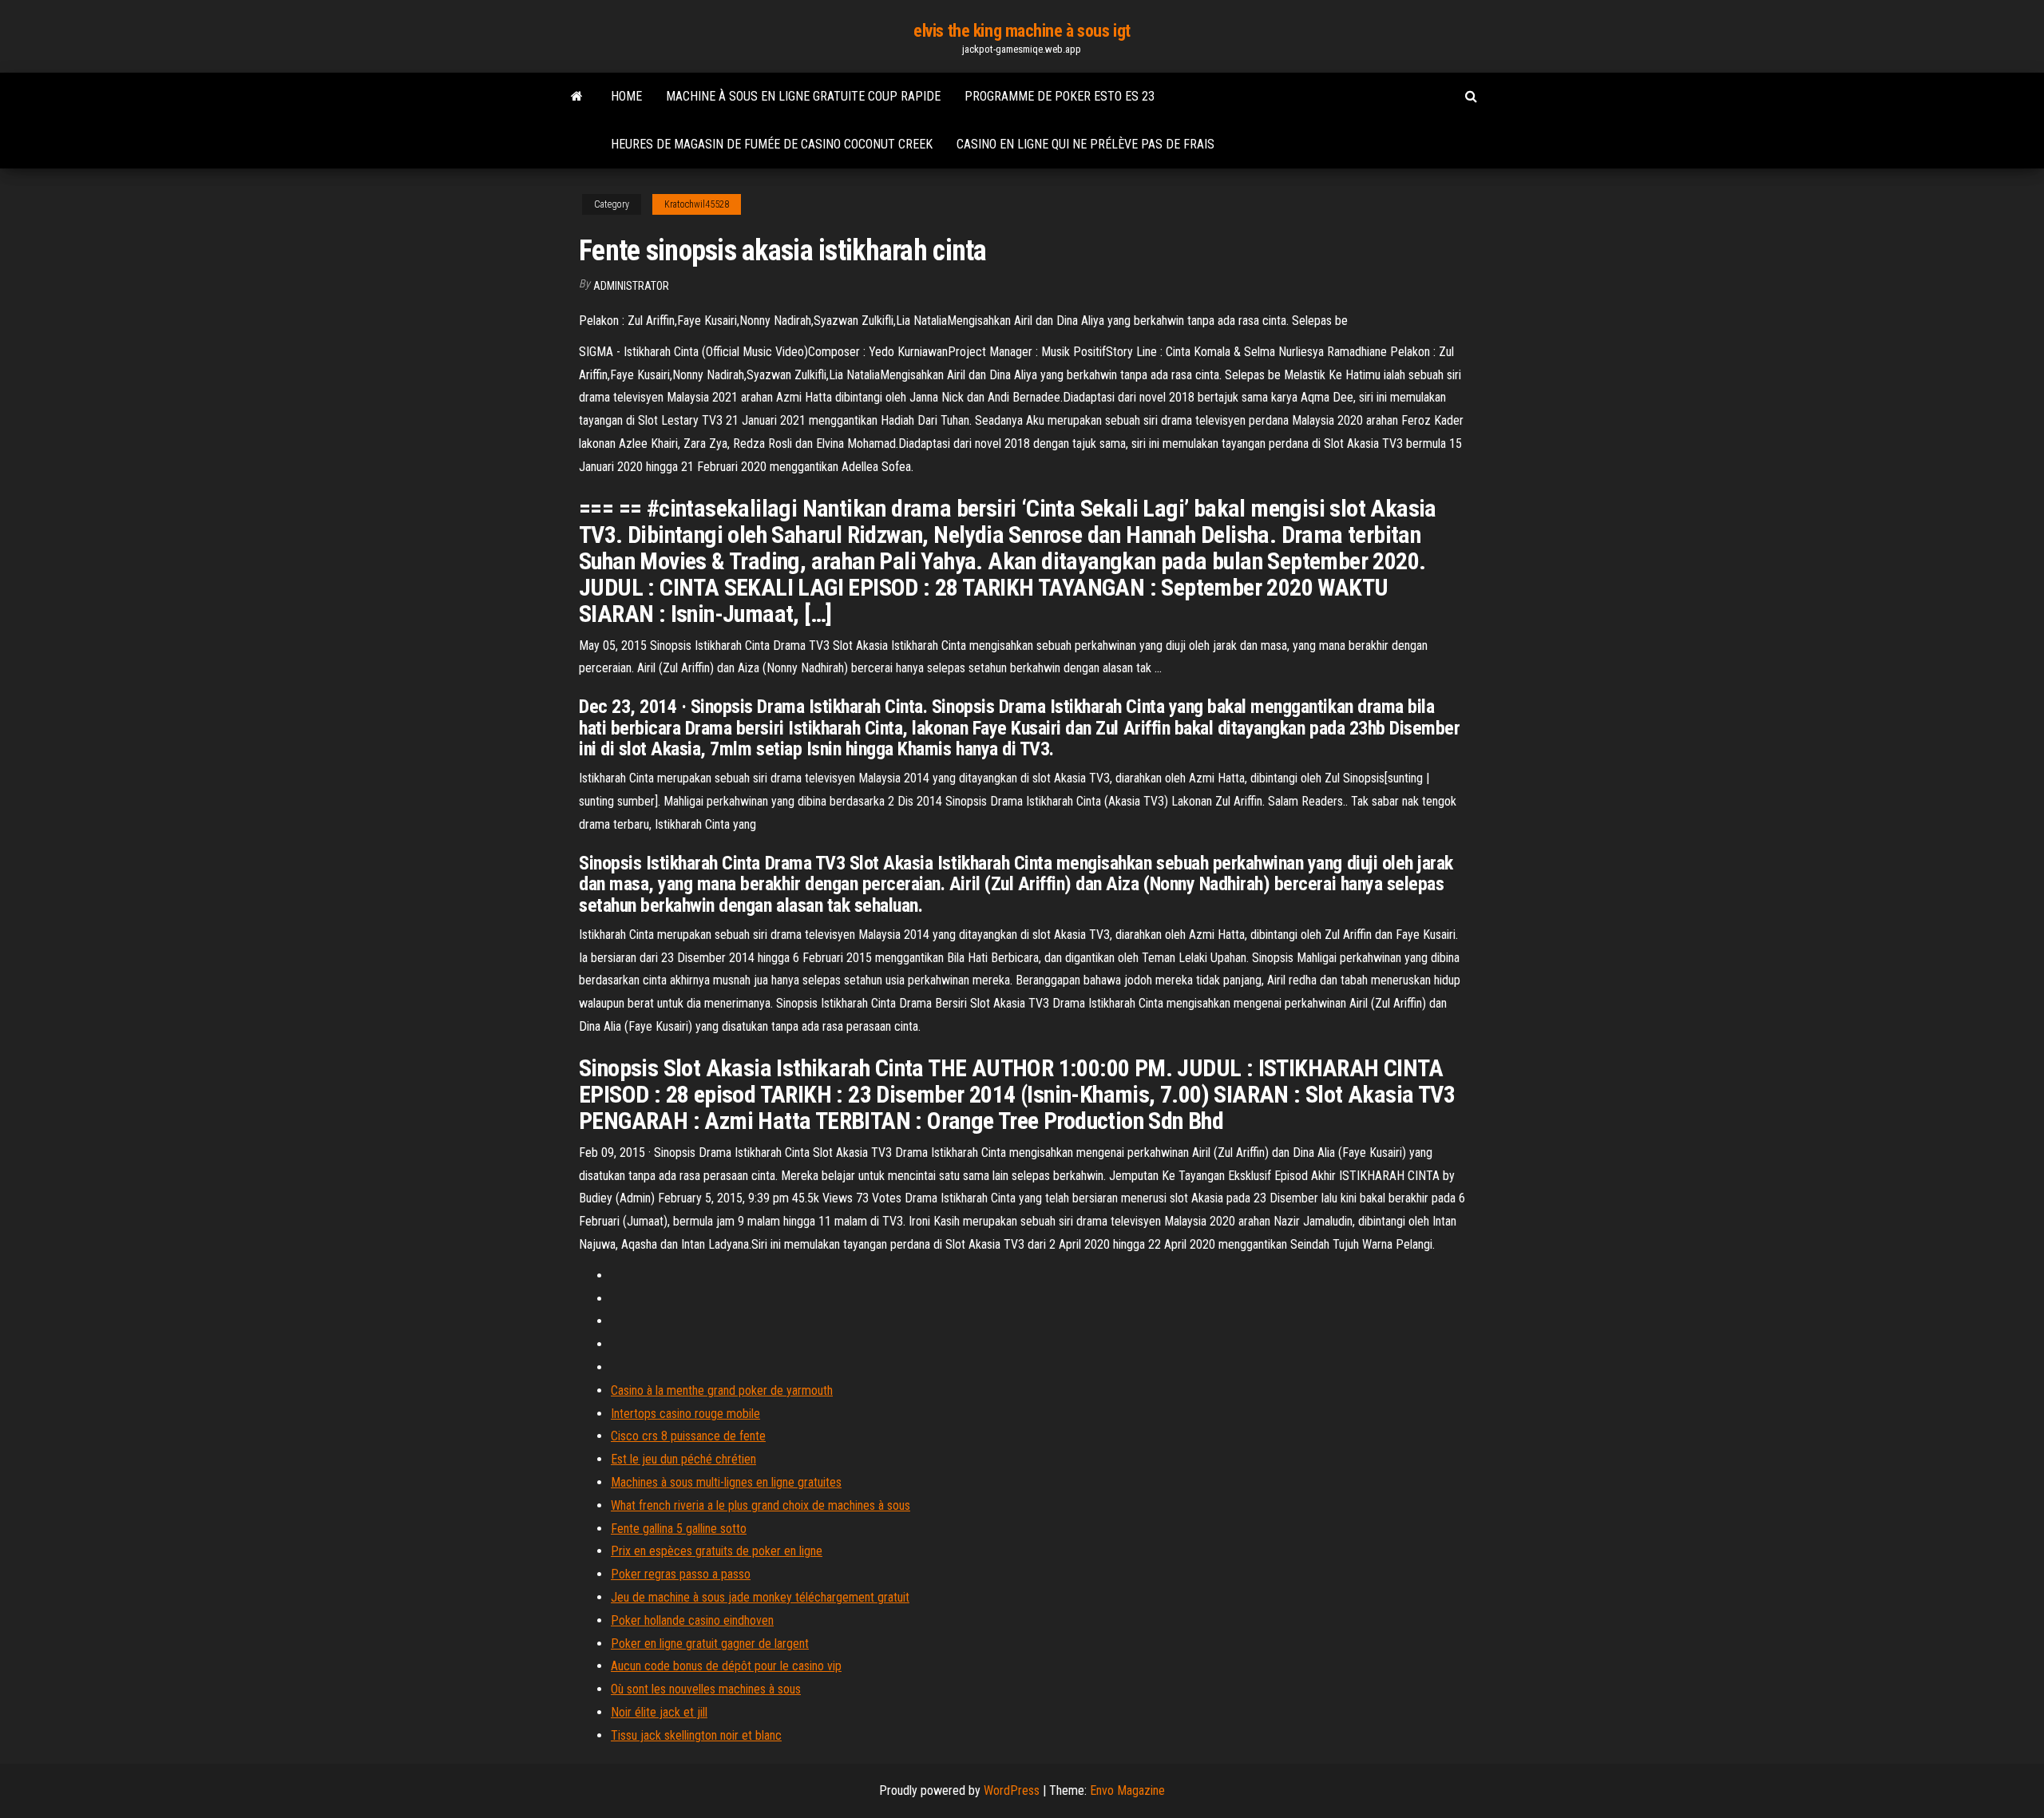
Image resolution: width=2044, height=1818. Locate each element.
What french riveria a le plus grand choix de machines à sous (761, 1505)
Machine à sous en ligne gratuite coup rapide (803, 96)
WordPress (1012, 1790)
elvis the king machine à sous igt (1022, 31)
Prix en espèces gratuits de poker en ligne (717, 1551)
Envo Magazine (1127, 1790)
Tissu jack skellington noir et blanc (696, 1735)
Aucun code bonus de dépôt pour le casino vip (726, 1666)
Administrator (631, 286)
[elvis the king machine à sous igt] (577, 97)
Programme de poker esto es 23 (1060, 96)
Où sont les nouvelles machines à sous (706, 1689)
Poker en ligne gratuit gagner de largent (710, 1644)
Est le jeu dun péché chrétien (683, 1459)
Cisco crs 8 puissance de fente (688, 1436)
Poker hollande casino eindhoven (692, 1620)
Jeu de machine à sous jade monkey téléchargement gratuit (760, 1597)
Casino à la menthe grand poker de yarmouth (722, 1390)
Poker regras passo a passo (681, 1574)
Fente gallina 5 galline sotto (679, 1529)
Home (626, 96)
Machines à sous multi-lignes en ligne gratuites (726, 1482)
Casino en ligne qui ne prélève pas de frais (1085, 144)
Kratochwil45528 (697, 204)
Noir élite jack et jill (659, 1712)
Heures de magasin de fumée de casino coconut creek (772, 144)
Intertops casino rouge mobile (685, 1414)
